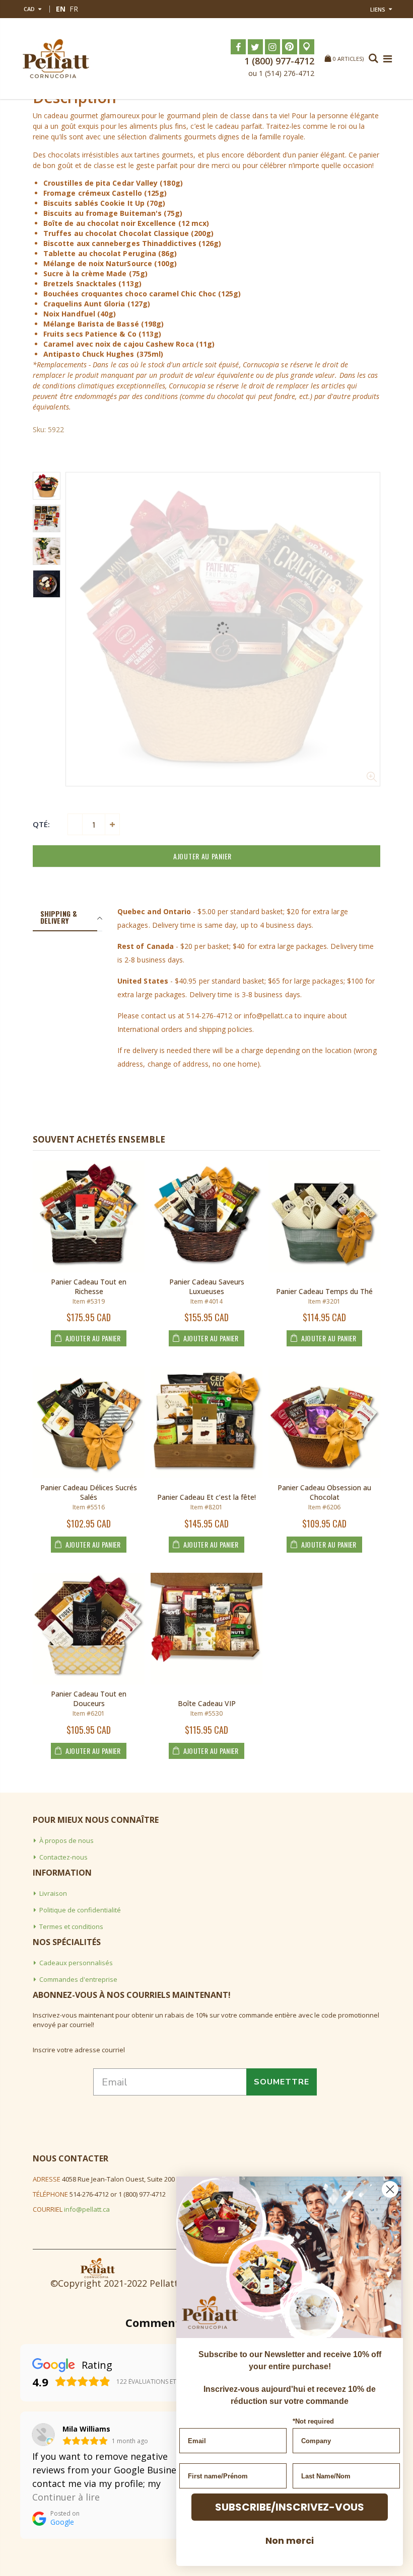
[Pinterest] (290, 47)
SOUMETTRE (282, 2082)
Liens (378, 9)
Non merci (290, 2541)
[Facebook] (238, 47)
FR (74, 9)
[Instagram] (272, 47)
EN (61, 9)
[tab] (65, 918)
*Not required (313, 2421)
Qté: (41, 824)
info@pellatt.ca (87, 2209)
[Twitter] (255, 47)
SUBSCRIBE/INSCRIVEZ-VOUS (290, 2507)
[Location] (307, 47)
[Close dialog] (390, 2189)
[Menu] (388, 59)
